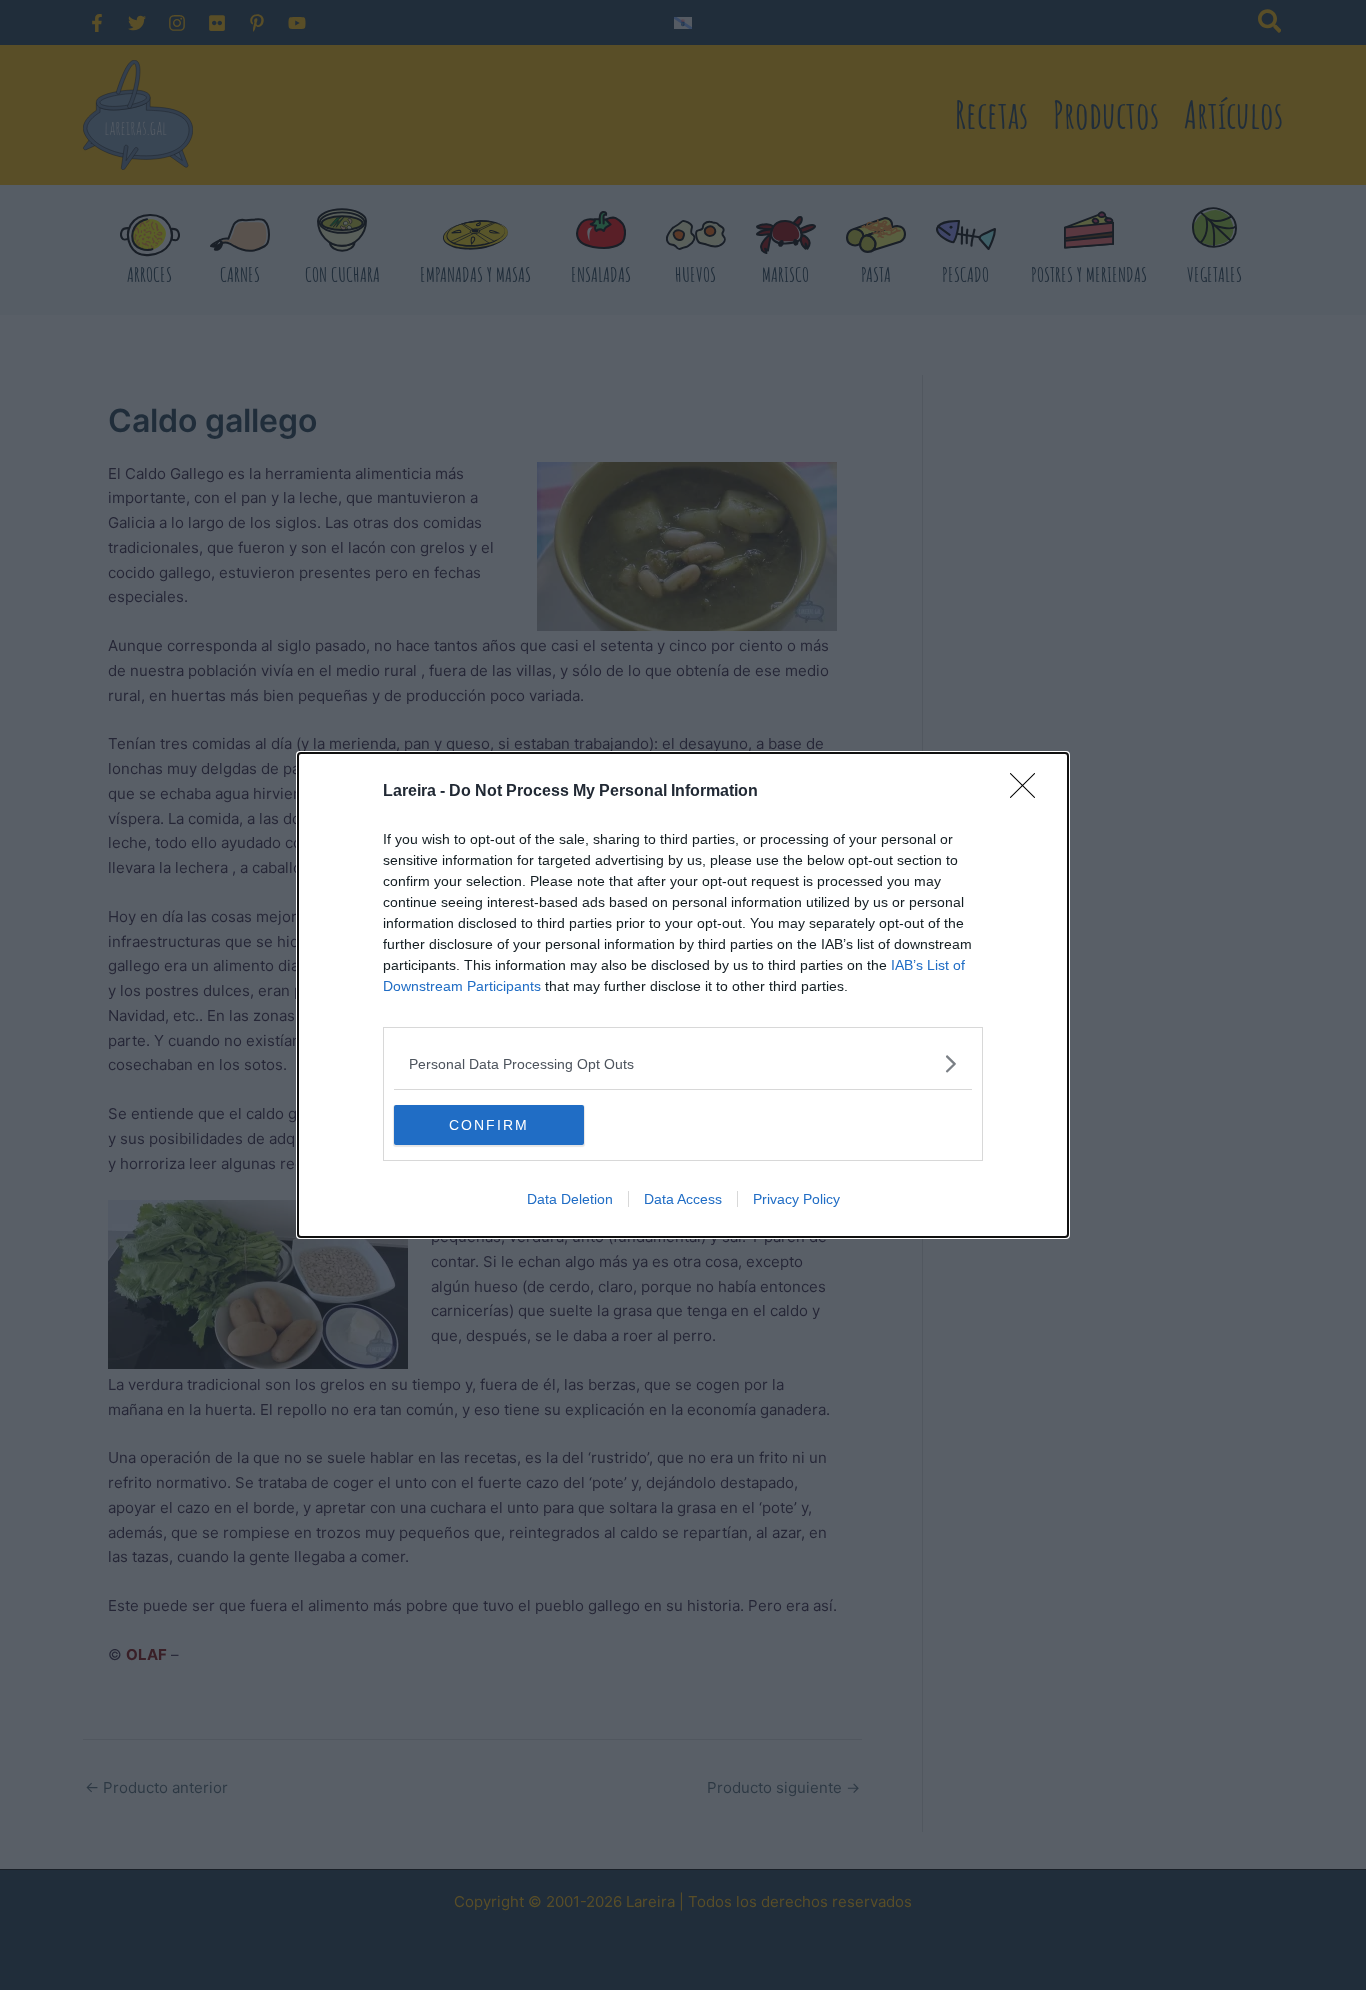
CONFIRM (489, 1125)
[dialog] (683, 995)
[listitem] (683, 1063)
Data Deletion (570, 1199)
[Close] (1029, 792)
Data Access (683, 1199)
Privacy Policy (796, 1199)
